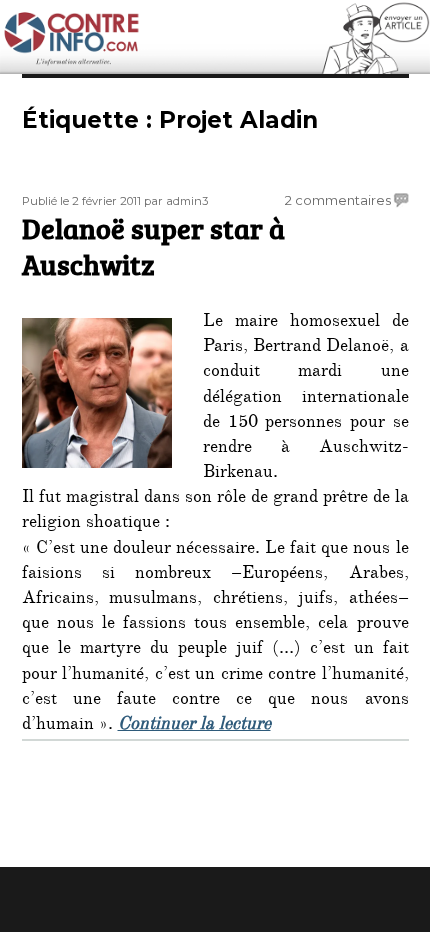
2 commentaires (338, 200)
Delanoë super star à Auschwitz (153, 246)
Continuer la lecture (194, 726)
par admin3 (176, 201)
